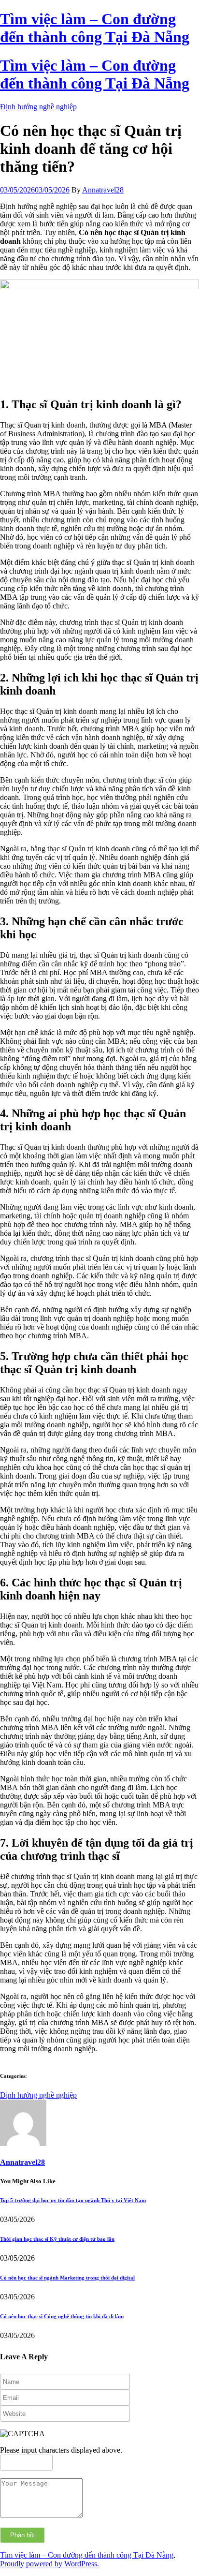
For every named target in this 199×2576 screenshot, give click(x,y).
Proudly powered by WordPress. (50, 2564)
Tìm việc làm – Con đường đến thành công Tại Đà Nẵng (87, 2555)
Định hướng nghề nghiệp (38, 107)
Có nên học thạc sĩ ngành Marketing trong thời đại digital (67, 2278)
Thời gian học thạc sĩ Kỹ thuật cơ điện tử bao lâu (57, 2239)
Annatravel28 (103, 190)
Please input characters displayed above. (61, 2450)
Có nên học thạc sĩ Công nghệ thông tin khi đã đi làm (62, 2316)
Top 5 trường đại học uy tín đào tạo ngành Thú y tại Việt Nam (73, 2200)
